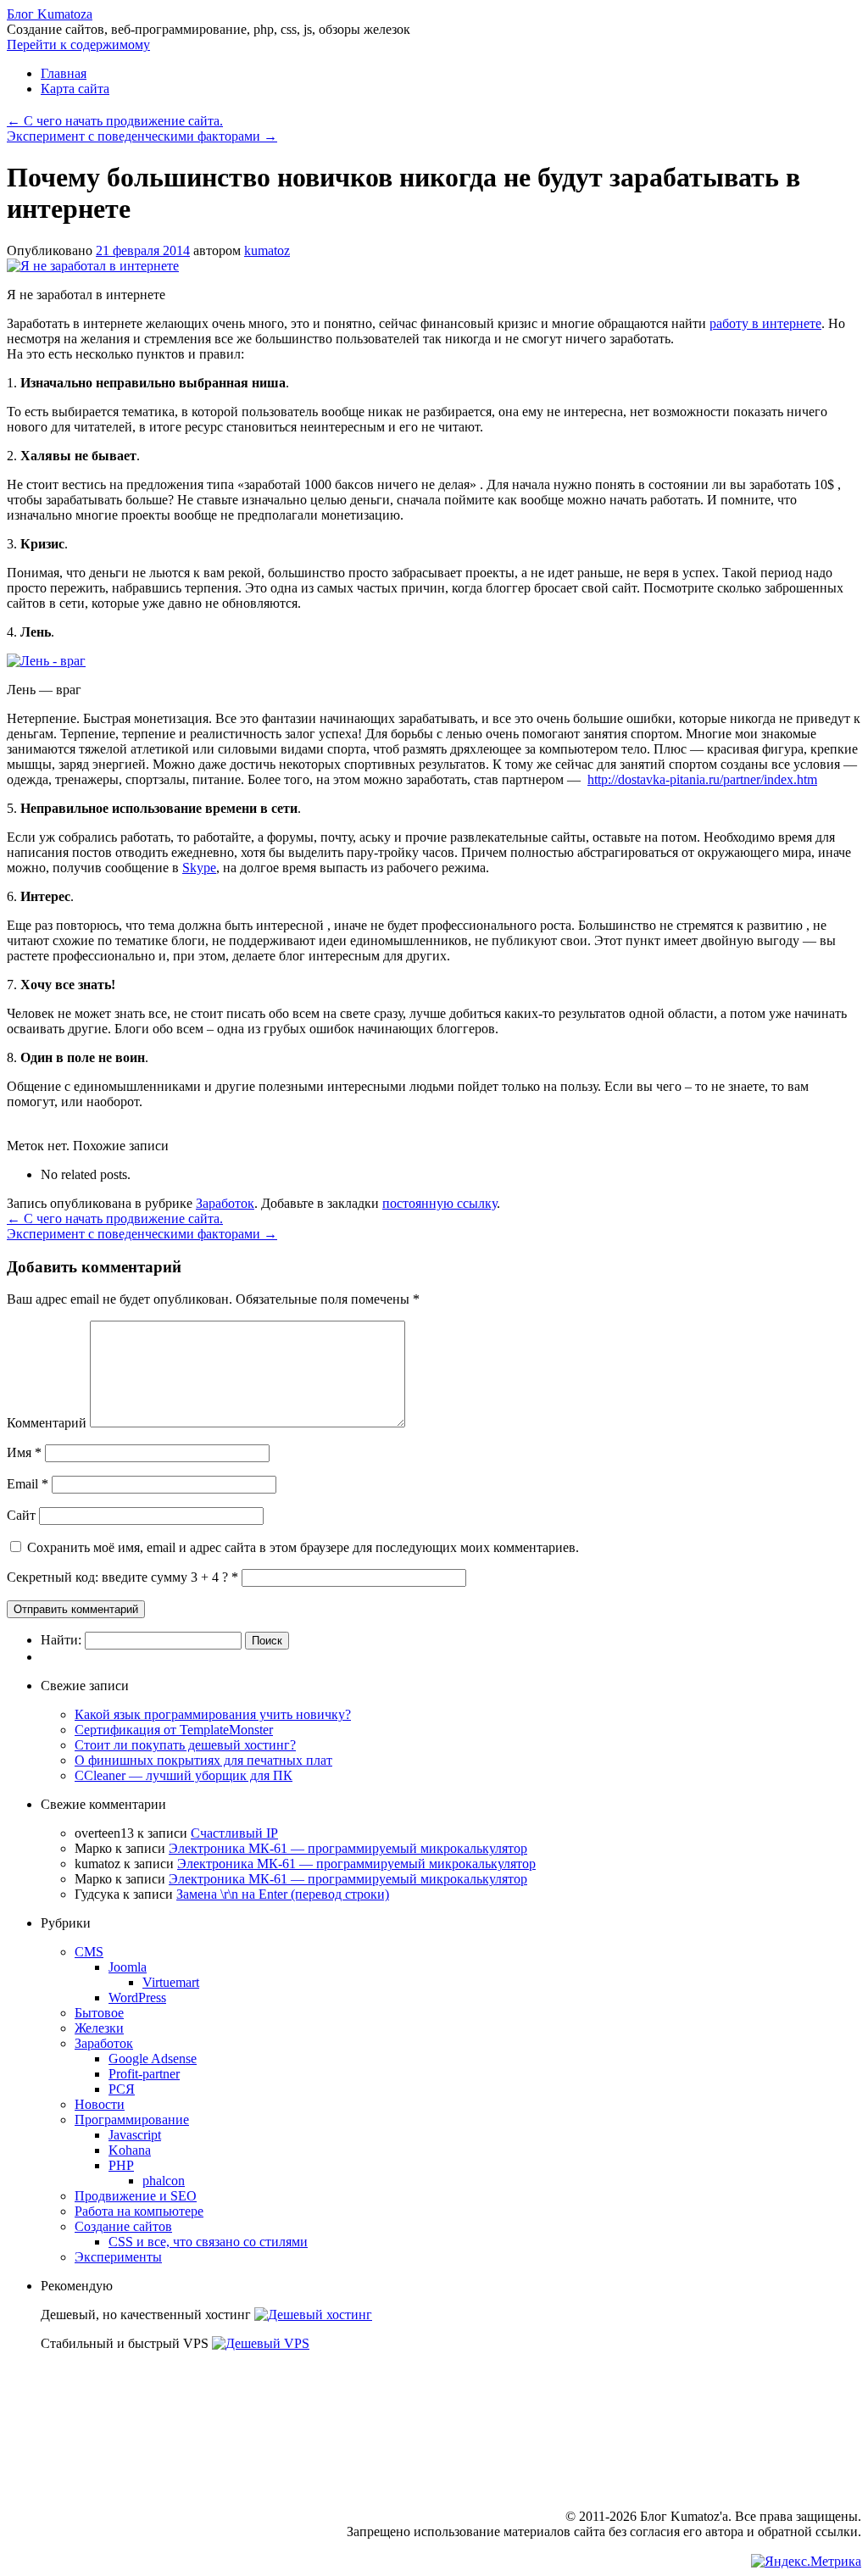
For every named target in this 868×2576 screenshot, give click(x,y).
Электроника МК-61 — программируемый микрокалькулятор (348, 1848)
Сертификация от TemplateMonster (174, 1730)
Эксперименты (118, 2257)
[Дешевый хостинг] (313, 2315)
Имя (24, 1452)
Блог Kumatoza (50, 14)
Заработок (225, 1203)
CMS (89, 1952)
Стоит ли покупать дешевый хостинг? (185, 1745)
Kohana (130, 2150)
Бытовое (99, 2013)
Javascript (135, 2135)
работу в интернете (765, 323)
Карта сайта (75, 89)
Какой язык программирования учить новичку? (213, 1714)
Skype (199, 868)
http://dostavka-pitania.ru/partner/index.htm (702, 779)
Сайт (21, 1515)
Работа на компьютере (139, 2211)
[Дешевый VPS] (261, 2343)
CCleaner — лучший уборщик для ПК (184, 1775)
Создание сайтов (123, 2226)
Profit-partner (144, 2074)
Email (28, 1484)
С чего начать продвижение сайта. (115, 121)
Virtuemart (171, 1982)
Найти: (61, 1640)
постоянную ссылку (440, 1203)
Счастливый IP (234, 1833)
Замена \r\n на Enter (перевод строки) (283, 1894)
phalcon (164, 2181)
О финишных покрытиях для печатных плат (203, 1760)
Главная (64, 73)
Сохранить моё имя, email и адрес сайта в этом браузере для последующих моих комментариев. (303, 1547)
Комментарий (47, 1423)
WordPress (137, 1997)
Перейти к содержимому (78, 45)
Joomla (128, 1967)
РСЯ (122, 2089)
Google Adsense (153, 2059)
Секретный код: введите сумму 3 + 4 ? (117, 1577)
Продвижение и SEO (136, 2196)
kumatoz (267, 250)
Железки (99, 2028)
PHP (121, 2165)
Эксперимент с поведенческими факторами (142, 136)
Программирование (132, 2120)
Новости (100, 2104)
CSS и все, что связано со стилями (208, 2242)
